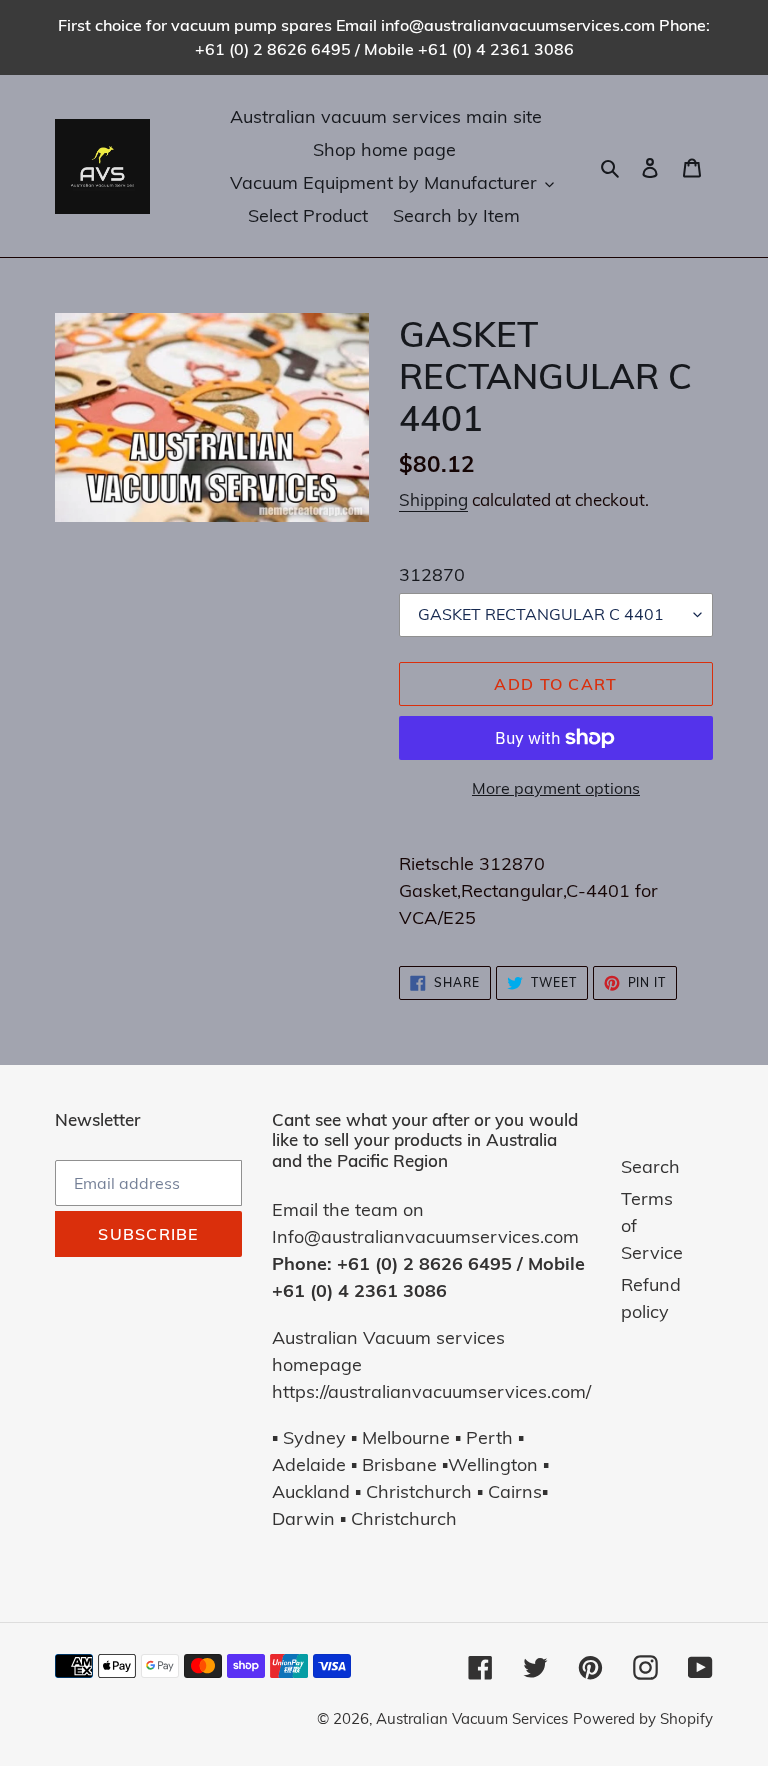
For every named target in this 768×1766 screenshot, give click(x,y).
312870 (432, 574)
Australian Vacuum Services (472, 1718)
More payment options (556, 788)
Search (650, 1166)
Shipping (433, 499)
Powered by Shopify (643, 1718)
